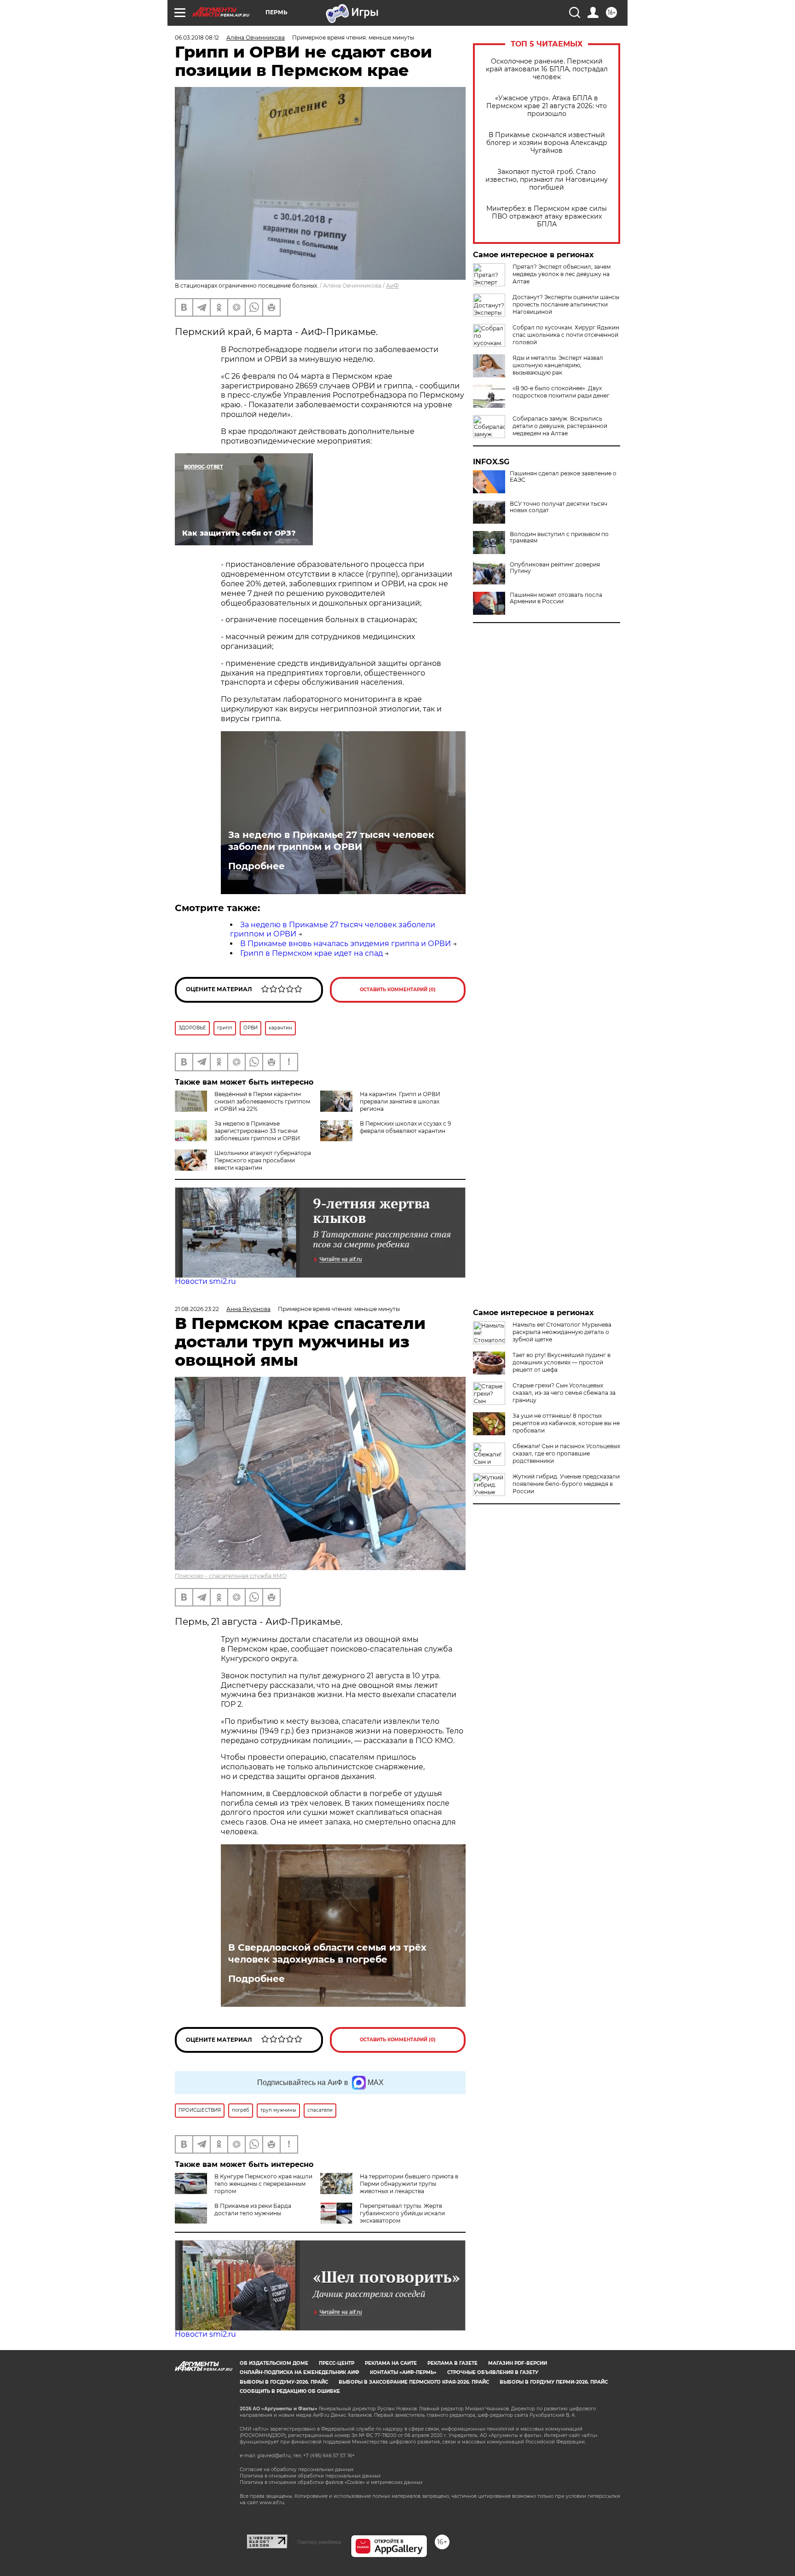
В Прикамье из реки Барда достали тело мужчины (253, 2209)
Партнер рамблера (319, 2542)
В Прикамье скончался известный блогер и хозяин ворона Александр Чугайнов (547, 143)
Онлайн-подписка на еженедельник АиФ (300, 2372)
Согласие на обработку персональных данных (297, 2469)
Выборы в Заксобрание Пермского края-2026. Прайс (414, 2382)
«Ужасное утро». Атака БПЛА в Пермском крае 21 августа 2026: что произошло (547, 106)
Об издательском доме (274, 2363)
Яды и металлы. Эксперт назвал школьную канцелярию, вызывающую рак (558, 365)
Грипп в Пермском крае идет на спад (311, 953)
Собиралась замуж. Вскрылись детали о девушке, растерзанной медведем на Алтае (560, 426)
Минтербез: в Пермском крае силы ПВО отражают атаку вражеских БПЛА (547, 217)
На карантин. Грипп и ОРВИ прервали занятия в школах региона (400, 1101)
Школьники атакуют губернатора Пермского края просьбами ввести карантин (263, 1160)
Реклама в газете (452, 2363)
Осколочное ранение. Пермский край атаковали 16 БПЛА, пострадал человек (547, 69)
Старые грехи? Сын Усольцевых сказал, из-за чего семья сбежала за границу (564, 1393)
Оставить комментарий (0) (398, 990)
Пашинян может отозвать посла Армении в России (556, 598)
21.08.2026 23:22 (197, 1309)
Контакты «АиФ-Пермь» (403, 2372)
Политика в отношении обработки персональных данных (310, 2476)
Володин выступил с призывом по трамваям (559, 537)
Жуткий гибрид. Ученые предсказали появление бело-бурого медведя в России (566, 1484)
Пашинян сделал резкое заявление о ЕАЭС (563, 477)
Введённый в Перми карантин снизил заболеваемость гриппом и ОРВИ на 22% (262, 1101)
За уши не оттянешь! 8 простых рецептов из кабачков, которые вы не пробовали (566, 1423)
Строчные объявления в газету (493, 2372)
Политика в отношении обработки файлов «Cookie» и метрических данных (331, 2482)
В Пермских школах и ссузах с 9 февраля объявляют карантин (405, 1127)
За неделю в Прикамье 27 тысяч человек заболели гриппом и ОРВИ (331, 841)
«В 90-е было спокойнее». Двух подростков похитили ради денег (561, 392)
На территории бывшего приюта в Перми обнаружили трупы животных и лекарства (409, 2184)
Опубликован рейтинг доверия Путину (555, 568)
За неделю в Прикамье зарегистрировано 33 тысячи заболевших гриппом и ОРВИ (257, 1131)
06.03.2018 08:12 (197, 38)
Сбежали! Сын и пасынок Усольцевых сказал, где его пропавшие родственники (566, 1453)
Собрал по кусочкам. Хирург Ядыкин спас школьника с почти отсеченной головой (566, 335)
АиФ (392, 286)
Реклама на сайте (391, 2363)
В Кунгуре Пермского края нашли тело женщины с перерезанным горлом (263, 2184)
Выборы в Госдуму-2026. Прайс (284, 2382)
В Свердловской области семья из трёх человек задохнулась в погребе (327, 1953)
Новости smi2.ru (205, 1281)
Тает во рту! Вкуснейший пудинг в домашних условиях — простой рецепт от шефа (562, 1362)
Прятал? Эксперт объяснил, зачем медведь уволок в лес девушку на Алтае (562, 274)
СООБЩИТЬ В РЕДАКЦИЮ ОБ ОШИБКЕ (290, 2391)
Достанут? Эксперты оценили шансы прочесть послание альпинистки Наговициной (566, 304)
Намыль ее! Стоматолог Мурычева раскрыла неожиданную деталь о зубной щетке (562, 1332)
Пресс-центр (337, 2363)
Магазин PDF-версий (518, 2363)
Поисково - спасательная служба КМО (231, 1576)
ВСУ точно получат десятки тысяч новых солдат (559, 507)
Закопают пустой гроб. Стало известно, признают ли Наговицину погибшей (547, 180)
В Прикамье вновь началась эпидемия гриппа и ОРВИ (346, 944)
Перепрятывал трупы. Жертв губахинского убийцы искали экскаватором (402, 2213)
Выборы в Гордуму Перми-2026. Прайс (554, 2382)
